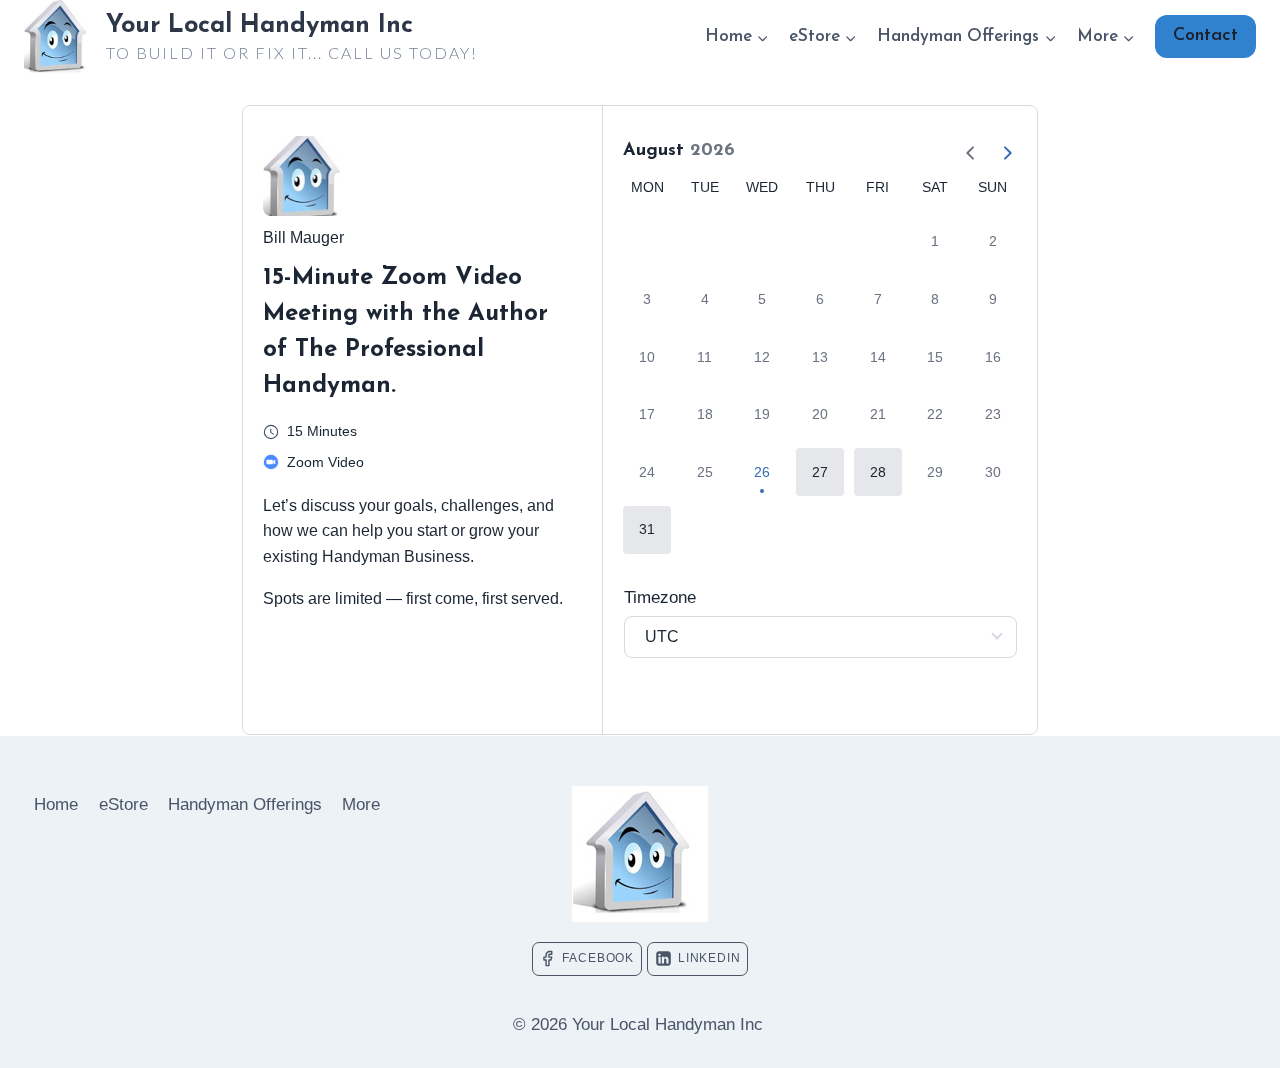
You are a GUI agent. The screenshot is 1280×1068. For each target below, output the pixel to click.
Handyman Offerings (245, 804)
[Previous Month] (963, 151)
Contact (1205, 36)
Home (56, 804)
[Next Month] (999, 151)
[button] (820, 472)
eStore (123, 804)
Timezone (660, 597)
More (361, 804)
